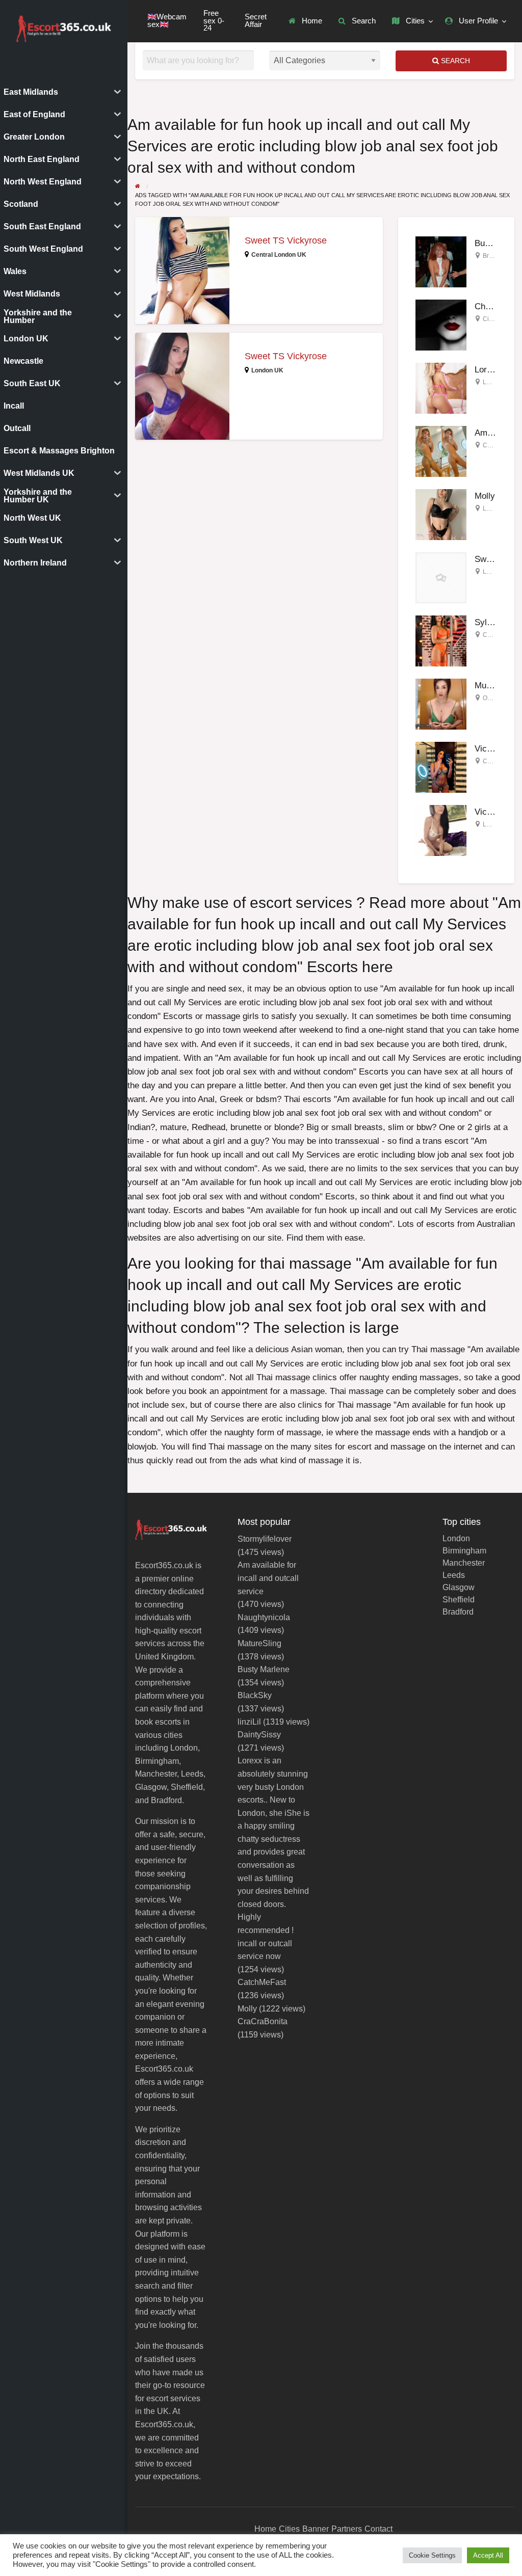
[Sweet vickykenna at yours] (441, 577)
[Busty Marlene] (441, 261)
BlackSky (255, 1695)
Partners (347, 2529)
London (493, 508)
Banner (316, 2529)
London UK (267, 370)
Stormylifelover (265, 1539)
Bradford (458, 1612)
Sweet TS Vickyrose (286, 240)
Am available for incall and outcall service (268, 1578)
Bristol (491, 256)
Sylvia (486, 622)
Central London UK (279, 255)
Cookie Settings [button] (432, 2555)
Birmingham (464, 1551)
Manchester (464, 1563)
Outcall (492, 698)
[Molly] (441, 514)
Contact (379, 2529)
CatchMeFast (262, 1982)
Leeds (454, 1575)
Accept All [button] (488, 2555)
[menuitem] (305, 21)
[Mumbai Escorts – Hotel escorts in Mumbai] (441, 703)
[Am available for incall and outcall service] (441, 451)
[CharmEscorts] (441, 324)
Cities (414, 21)
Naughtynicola (264, 1617)
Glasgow (459, 1588)
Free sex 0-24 (214, 21)
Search (363, 21)
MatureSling (259, 1643)
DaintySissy (259, 1735)
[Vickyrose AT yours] (441, 830)
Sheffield (459, 1600)
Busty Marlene (264, 1669)
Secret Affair (256, 21)
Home (311, 21)
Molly (485, 496)
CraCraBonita (263, 2021)
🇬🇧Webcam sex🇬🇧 (167, 21)
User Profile (477, 21)
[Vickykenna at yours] (441, 767)
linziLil (249, 1722)
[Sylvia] (441, 640)
